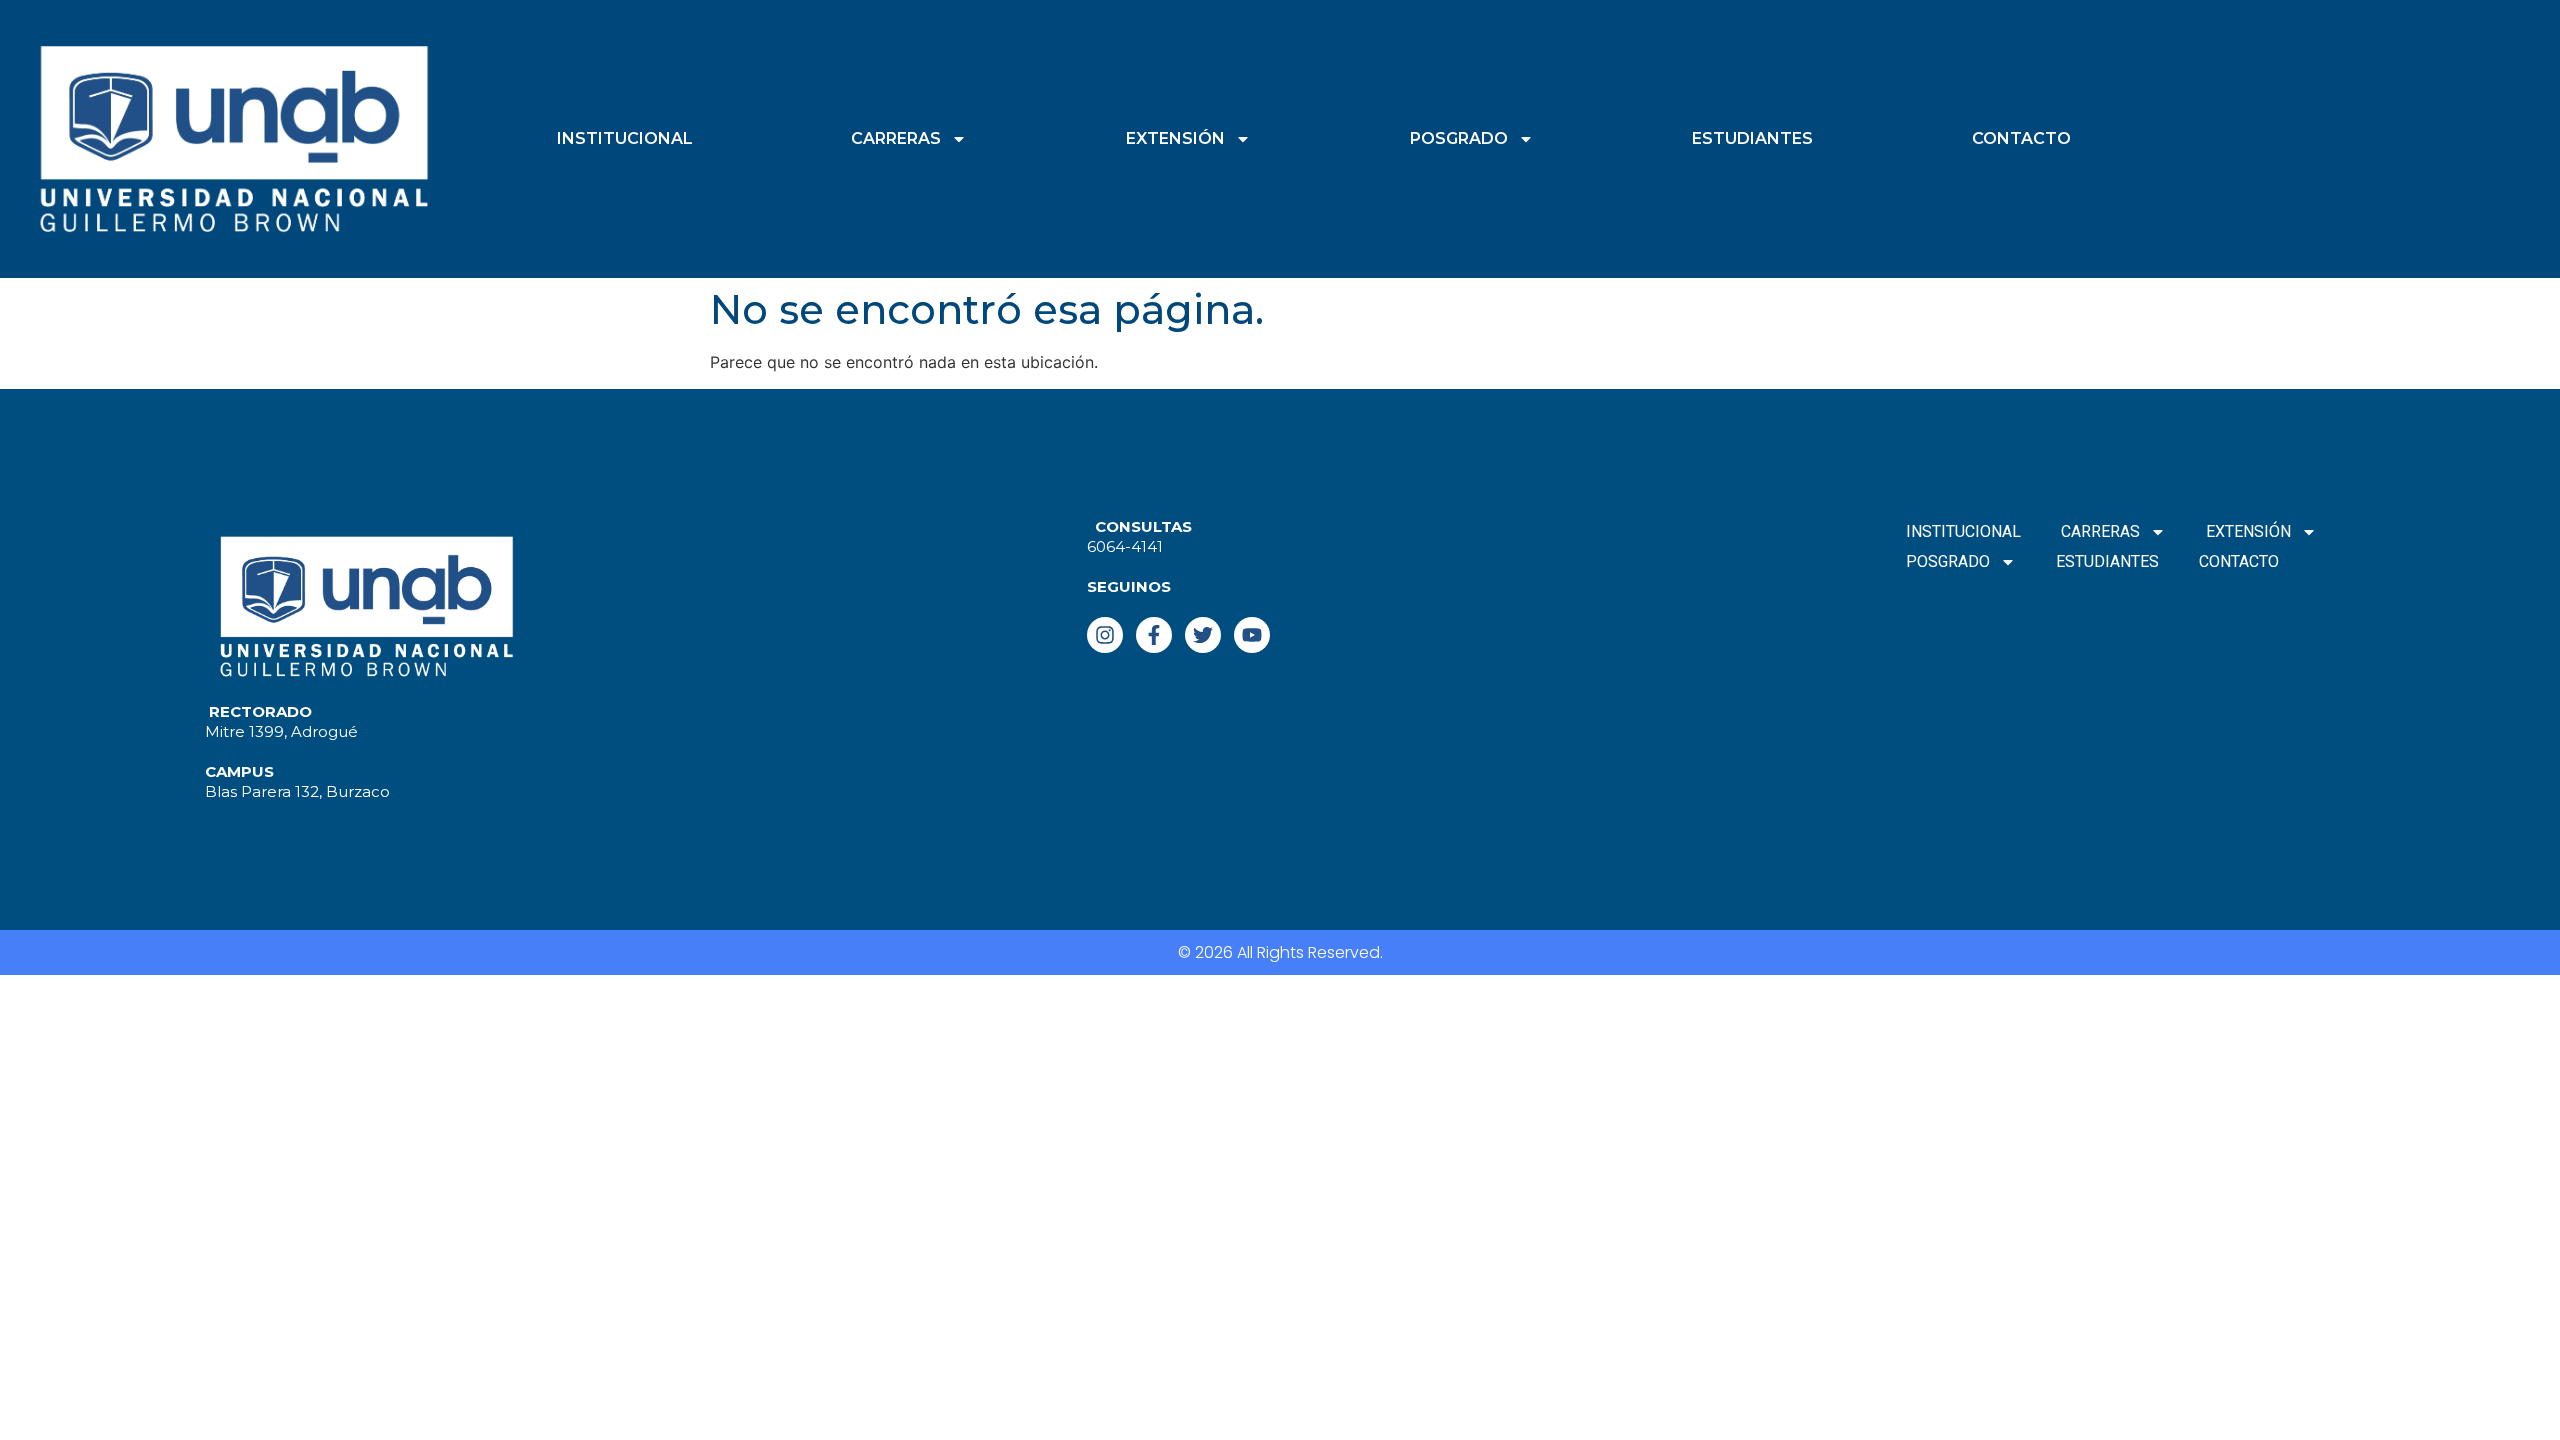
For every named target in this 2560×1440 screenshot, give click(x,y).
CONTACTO (2021, 138)
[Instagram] (1105, 635)
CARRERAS (896, 138)
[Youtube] (1252, 635)
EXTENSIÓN (1175, 138)
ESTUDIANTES (1752, 138)
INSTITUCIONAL (625, 138)
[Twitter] (1203, 635)
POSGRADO (1459, 138)
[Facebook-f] (1154, 635)
